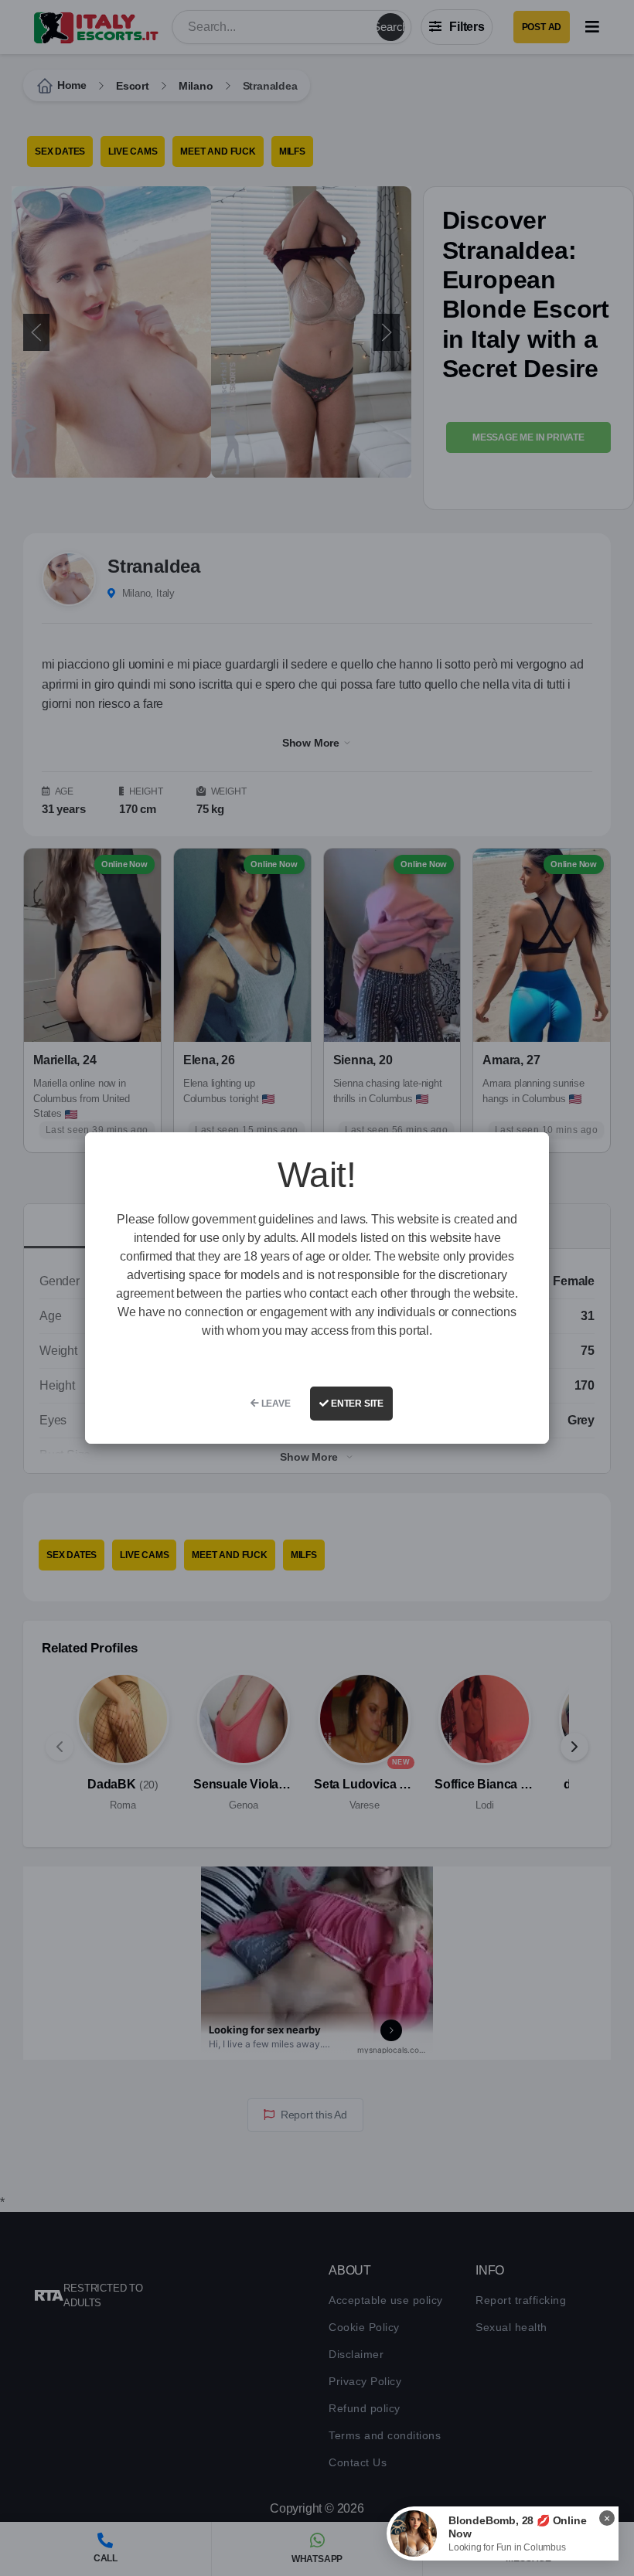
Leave (275, 1404)
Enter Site (356, 1404)
